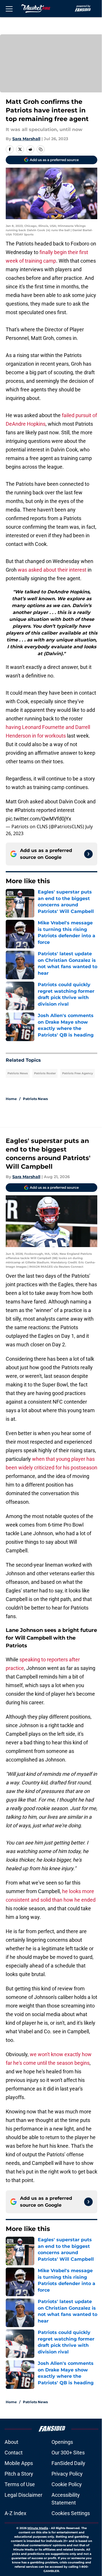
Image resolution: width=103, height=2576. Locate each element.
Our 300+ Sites (68, 2453)
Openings (62, 2442)
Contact (14, 2453)
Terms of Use (20, 2484)
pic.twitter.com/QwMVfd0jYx (38, 819)
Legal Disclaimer (23, 2495)
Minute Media (38, 2528)
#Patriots (25, 810)
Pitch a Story (19, 2474)
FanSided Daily (68, 2463)
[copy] (41, 149)
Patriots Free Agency (78, 1073)
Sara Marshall (26, 139)
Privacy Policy (67, 2474)
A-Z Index (15, 2513)
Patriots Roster (45, 1073)
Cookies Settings (71, 2513)
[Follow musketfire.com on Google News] (88, 854)
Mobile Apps (19, 2463)
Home (11, 1099)
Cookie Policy (67, 2484)
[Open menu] (9, 9)
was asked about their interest (52, 570)
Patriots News (18, 1073)
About (11, 2442)
